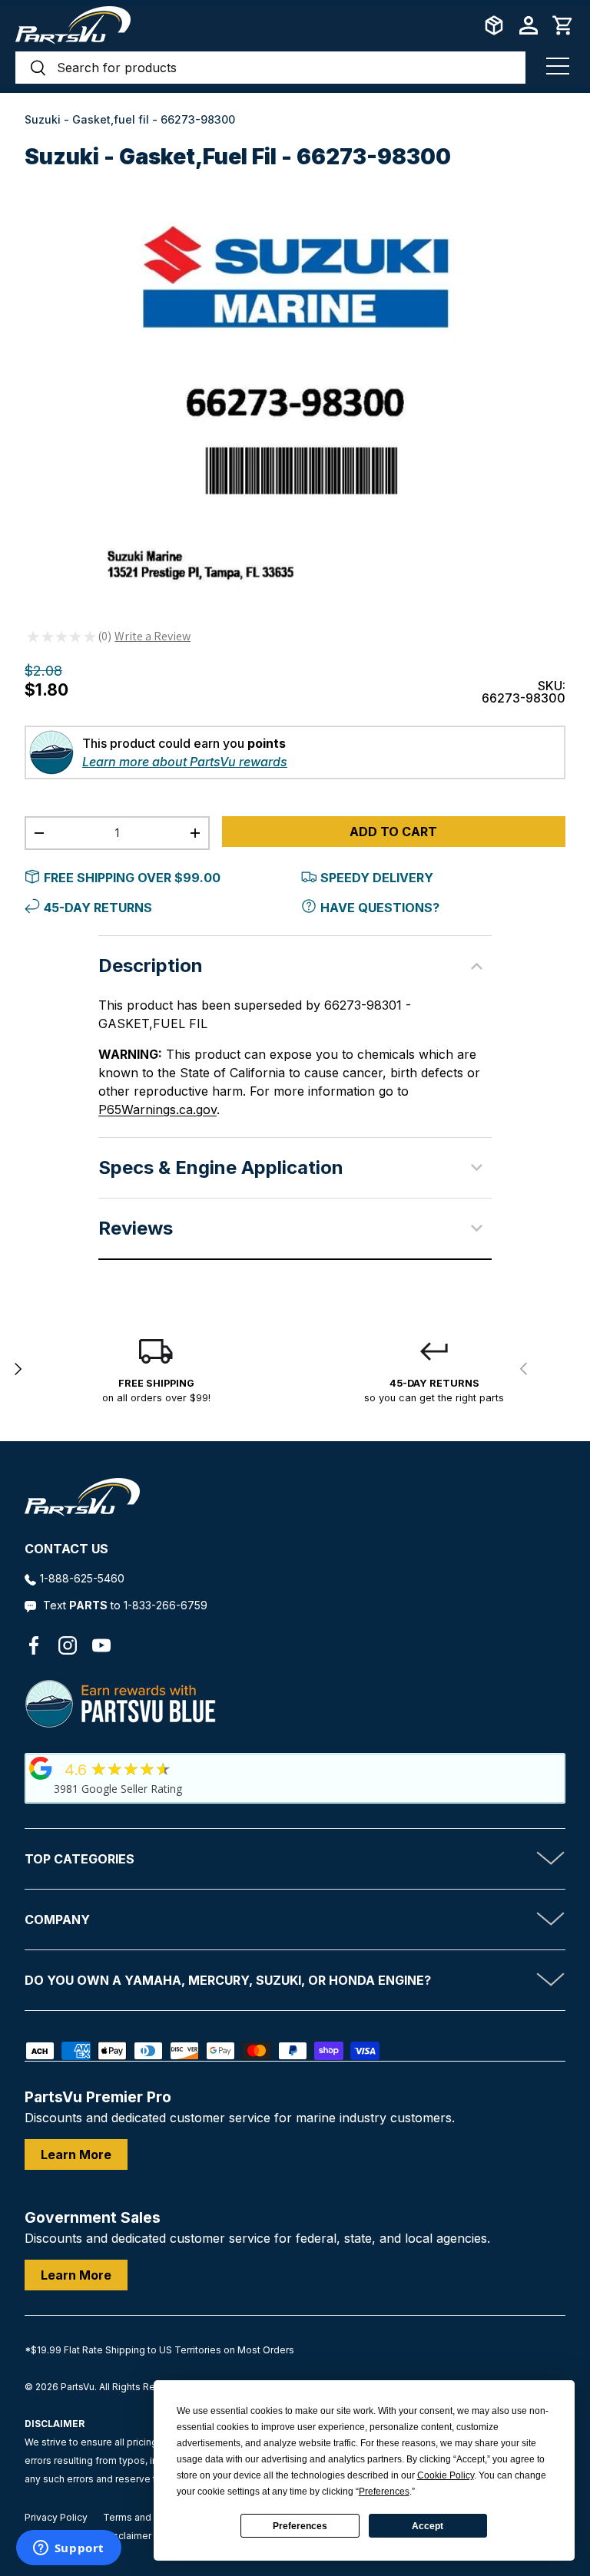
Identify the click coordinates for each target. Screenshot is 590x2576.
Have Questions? (380, 908)
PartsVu (78, 2387)
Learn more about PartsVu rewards (185, 762)
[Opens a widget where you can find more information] (68, 2549)
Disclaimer (128, 2536)
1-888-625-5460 (82, 1578)
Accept (428, 2526)
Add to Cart (393, 832)
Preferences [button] (384, 2492)
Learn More (76, 2154)
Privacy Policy (56, 2517)
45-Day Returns (98, 908)
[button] (563, 25)
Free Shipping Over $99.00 (132, 878)
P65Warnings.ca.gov (157, 1109)
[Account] (529, 25)
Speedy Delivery (377, 878)
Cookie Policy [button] (446, 2475)
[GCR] (41, 1768)
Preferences (300, 2526)
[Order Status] (494, 25)
